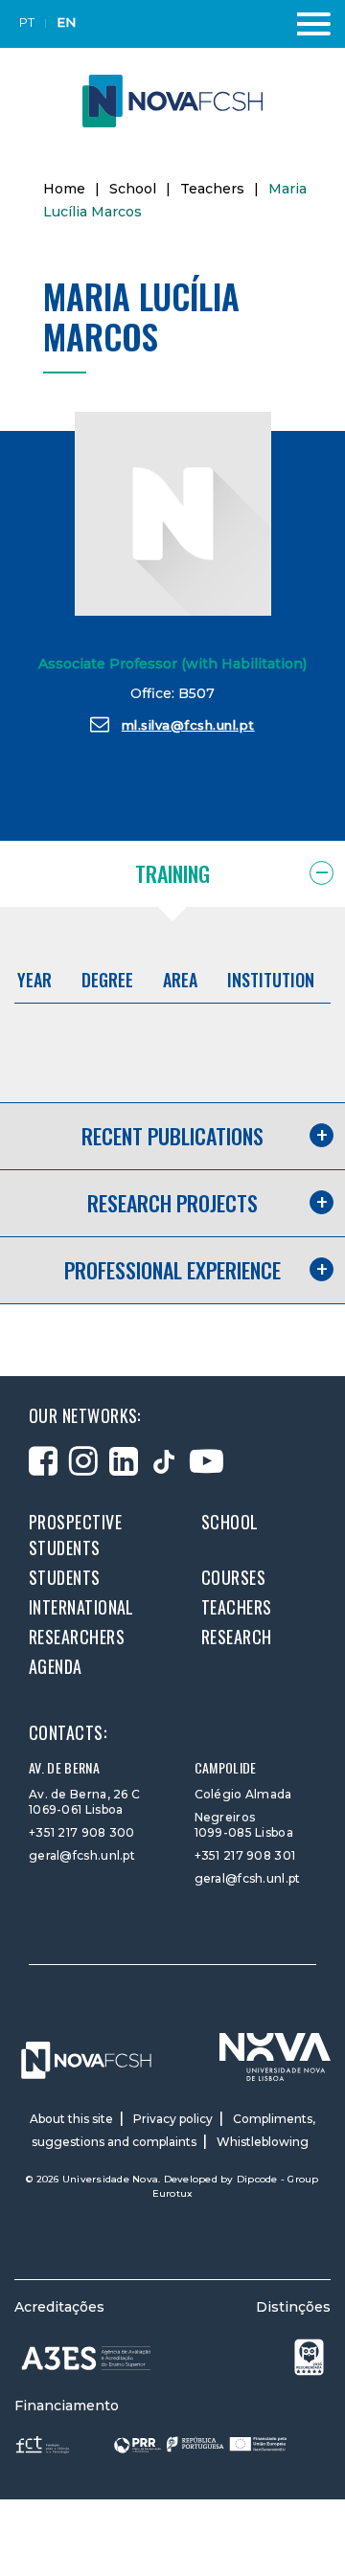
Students (65, 1577)
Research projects (172, 1203)
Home (64, 189)
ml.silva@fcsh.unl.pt (188, 725)
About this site (71, 2119)
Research (237, 1637)
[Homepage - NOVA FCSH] (172, 100)
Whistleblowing (263, 2142)
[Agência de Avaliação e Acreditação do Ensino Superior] (86, 2358)
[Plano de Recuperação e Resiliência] (200, 2443)
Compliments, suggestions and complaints (174, 2130)
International (81, 1607)
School (133, 189)
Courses (233, 1577)
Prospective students (75, 1535)
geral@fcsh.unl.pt (82, 1855)
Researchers (77, 1637)
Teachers (212, 189)
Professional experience (172, 1270)
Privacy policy (173, 2119)
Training (172, 873)
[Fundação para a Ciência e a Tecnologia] (45, 2443)
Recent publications (172, 1136)
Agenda (56, 1666)
